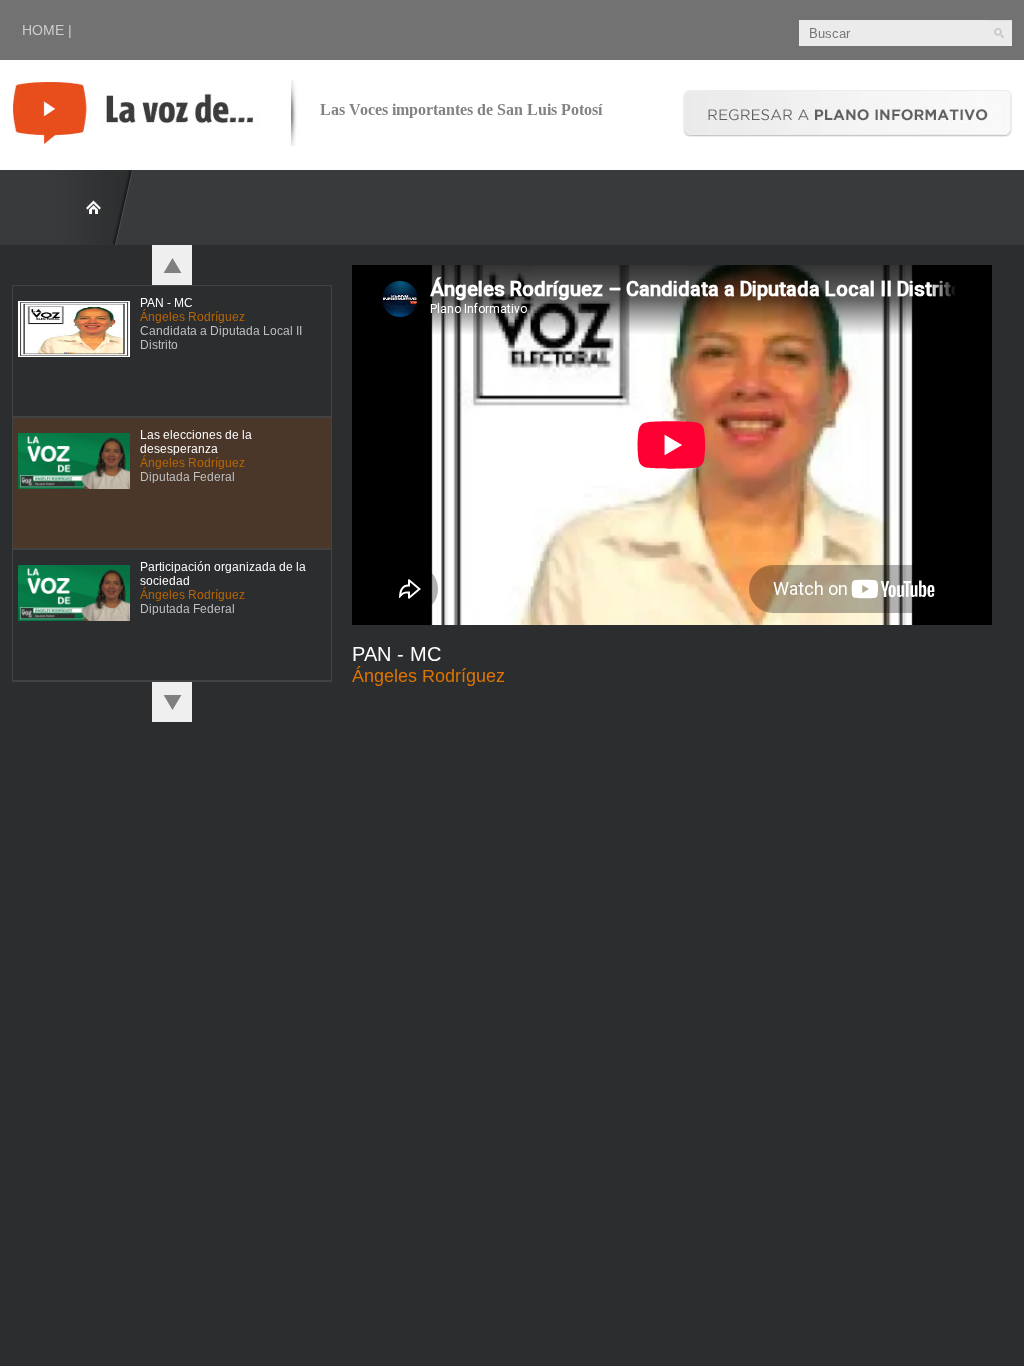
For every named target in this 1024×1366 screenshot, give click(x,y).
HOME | (47, 30)
